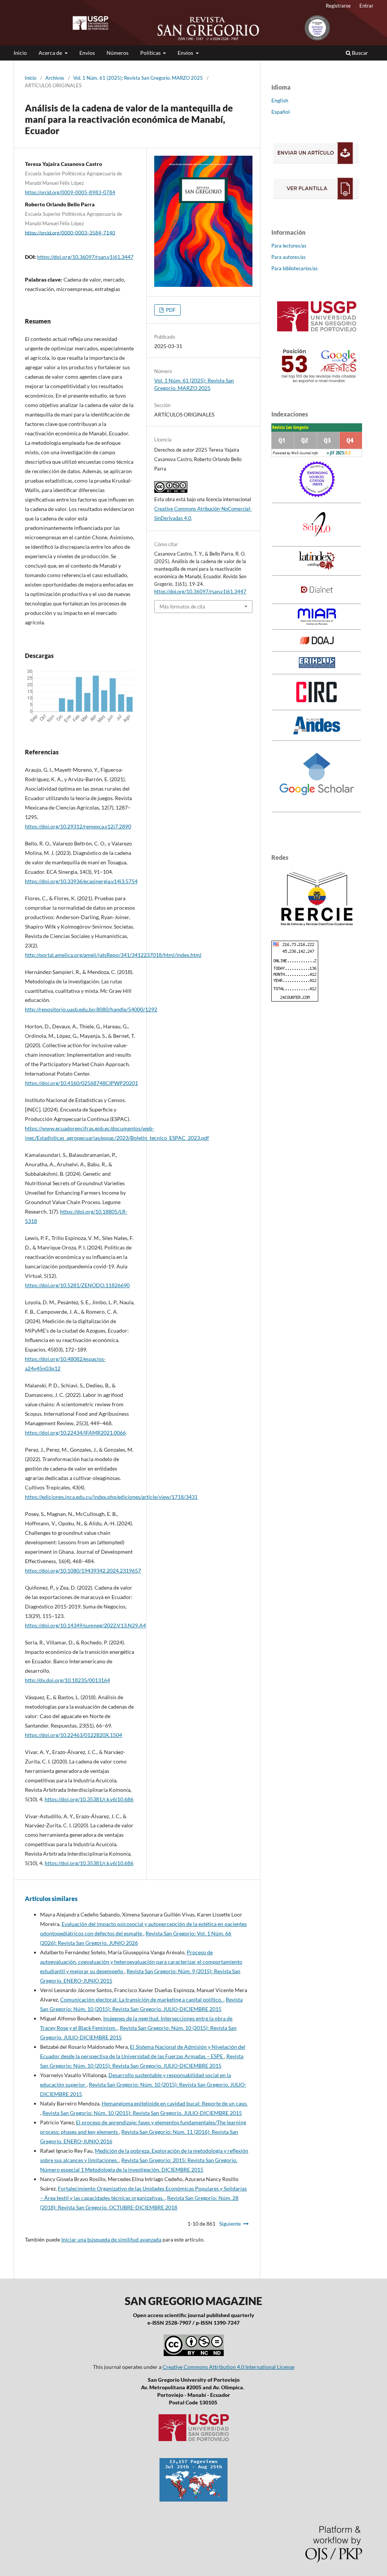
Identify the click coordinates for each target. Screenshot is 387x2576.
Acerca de (51, 53)
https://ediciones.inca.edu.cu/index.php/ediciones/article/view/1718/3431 (111, 1497)
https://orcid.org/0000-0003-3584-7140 (70, 232)
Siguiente (230, 2224)
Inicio (20, 53)
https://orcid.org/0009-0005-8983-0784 (70, 192)
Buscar (359, 53)
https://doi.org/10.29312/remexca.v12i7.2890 (78, 826)
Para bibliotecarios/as (295, 268)
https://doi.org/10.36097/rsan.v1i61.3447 (85, 257)
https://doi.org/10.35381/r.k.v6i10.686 (89, 1799)
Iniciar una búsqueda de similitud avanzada (111, 2239)
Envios (87, 53)
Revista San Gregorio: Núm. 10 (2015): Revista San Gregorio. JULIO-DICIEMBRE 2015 (142, 2113)
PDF (170, 310)
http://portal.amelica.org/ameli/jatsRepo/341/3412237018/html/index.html (113, 955)
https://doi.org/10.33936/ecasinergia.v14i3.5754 (81, 881)
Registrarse (338, 6)
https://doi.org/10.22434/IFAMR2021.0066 (75, 1433)
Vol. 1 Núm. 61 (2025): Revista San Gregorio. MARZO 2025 (138, 78)
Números (118, 53)
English (280, 100)
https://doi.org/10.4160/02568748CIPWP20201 (81, 1083)
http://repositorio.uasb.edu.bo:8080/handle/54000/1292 (91, 1009)
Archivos (55, 78)
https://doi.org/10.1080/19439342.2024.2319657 (83, 1571)
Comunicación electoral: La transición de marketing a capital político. (142, 1999)
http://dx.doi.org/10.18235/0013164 (67, 1680)
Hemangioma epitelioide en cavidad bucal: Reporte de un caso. (175, 2103)
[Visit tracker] (193, 2499)
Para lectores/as (289, 246)
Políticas (151, 53)
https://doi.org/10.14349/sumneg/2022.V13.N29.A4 (85, 1625)
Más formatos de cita (182, 607)
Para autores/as (289, 257)
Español (281, 112)
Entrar (366, 6)
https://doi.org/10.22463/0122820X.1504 (74, 1735)
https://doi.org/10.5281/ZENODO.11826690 (77, 1285)
